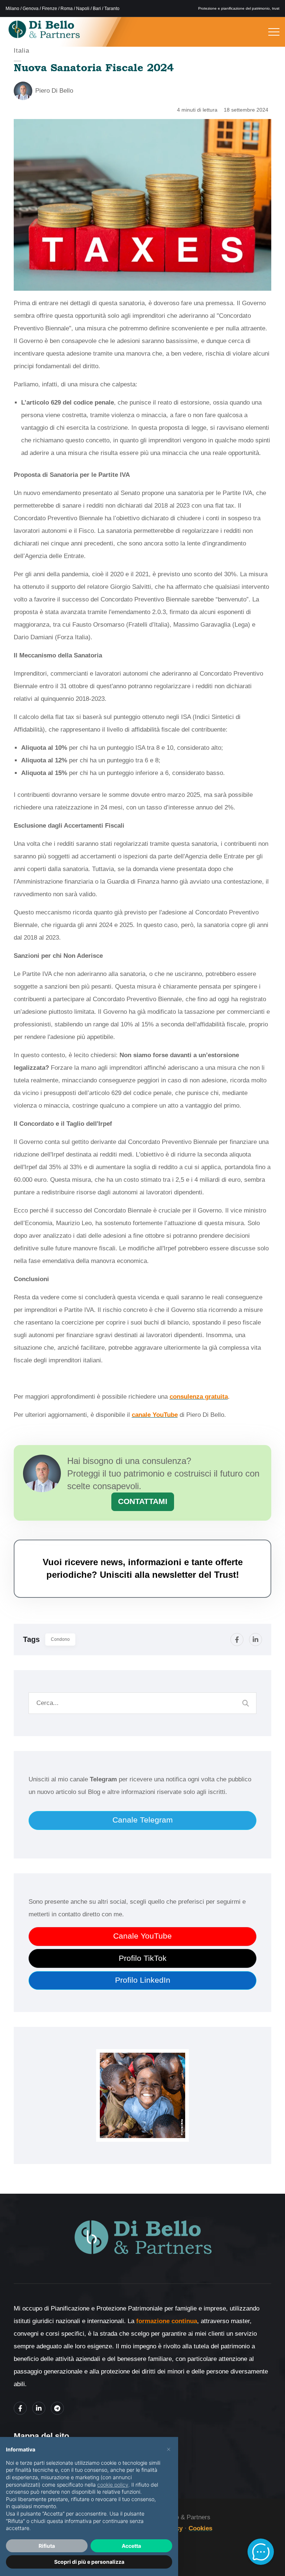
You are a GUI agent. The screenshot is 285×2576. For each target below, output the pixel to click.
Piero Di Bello (54, 91)
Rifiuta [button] (47, 2546)
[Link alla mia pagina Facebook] (20, 2408)
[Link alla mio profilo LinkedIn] (39, 2408)
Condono (60, 1639)
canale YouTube (155, 1415)
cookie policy (113, 2485)
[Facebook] (237, 1640)
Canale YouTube (142, 1936)
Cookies (200, 2528)
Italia (22, 51)
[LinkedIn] (255, 1640)
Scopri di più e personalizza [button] (89, 2562)
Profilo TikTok (143, 1958)
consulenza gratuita (199, 1397)
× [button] (169, 2449)
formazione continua (167, 2321)
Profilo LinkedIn (143, 1980)
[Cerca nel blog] (246, 1703)
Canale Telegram (143, 1820)
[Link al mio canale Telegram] (57, 2408)
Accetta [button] (131, 2546)
